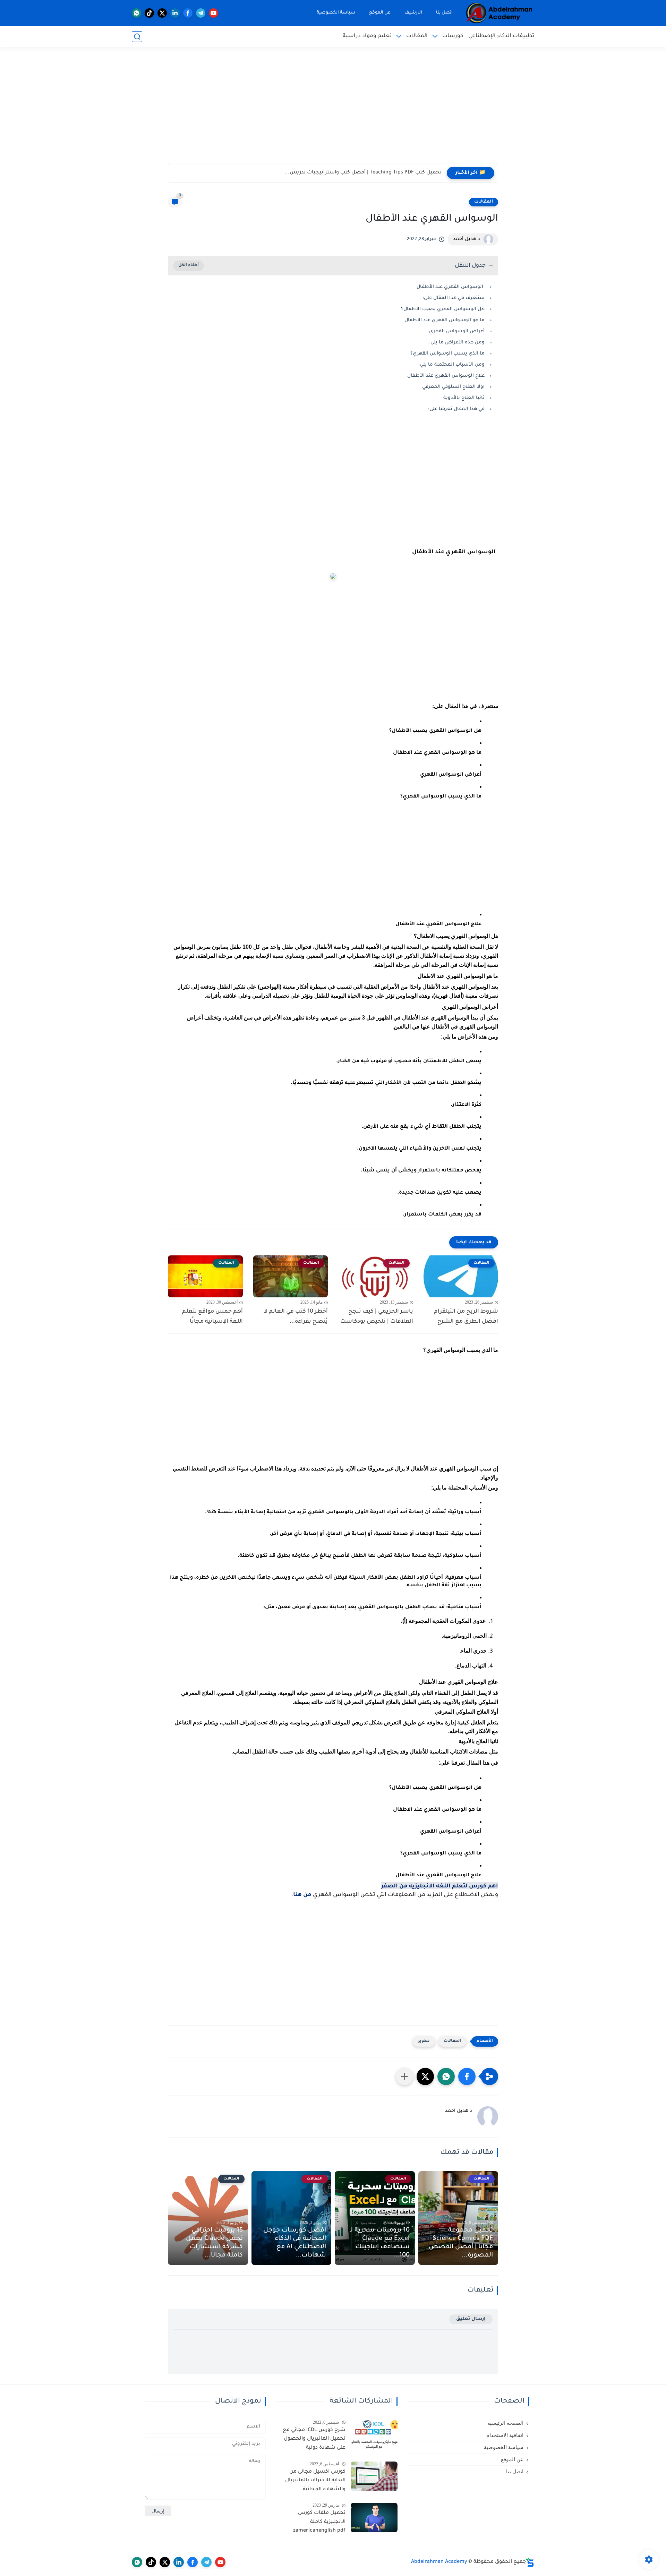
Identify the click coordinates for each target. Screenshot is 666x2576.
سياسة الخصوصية (336, 13)
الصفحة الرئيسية (505, 2423)
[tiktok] (149, 13)
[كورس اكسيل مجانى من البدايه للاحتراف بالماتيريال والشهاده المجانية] (374, 2476)
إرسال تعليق (471, 2319)
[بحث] (137, 37)
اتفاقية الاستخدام (505, 2435)
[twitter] (162, 13)
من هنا (302, 1895)
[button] (467, 2076)
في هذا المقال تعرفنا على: (456, 409)
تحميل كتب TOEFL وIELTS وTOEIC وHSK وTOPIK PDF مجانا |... (371, 173)
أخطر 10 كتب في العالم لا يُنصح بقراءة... (296, 1317)
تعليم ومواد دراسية (367, 36)
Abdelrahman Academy (439, 2562)
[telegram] (201, 13)
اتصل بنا (444, 13)
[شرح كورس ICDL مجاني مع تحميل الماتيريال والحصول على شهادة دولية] (374, 2435)
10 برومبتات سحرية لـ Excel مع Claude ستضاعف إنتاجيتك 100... (380, 2243)
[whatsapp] (136, 13)
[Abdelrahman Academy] (499, 13)
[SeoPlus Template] (530, 2562)
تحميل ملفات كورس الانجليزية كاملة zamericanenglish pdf (319, 2522)
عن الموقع (380, 13)
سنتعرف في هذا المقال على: (454, 298)
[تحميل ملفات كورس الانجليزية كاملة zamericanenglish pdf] (374, 2518)
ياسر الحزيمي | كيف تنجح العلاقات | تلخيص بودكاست (377, 1317)
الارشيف (413, 13)
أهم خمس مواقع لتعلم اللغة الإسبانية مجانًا (212, 1317)
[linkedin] (175, 13)
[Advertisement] (333, 109)
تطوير (424, 2041)
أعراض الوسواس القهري (457, 331)
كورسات (453, 36)
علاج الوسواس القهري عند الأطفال (446, 376)
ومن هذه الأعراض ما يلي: (457, 343)
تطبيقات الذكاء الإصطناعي (501, 36)
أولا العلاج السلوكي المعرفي (453, 387)
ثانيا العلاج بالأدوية (464, 398)
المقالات (417, 36)
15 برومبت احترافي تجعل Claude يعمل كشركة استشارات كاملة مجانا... (214, 2243)
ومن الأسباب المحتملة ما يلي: (451, 365)
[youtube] (214, 13)
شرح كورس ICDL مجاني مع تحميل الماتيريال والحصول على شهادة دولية (314, 2439)
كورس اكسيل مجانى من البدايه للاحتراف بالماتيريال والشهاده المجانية (315, 2481)
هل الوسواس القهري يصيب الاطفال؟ (443, 309)
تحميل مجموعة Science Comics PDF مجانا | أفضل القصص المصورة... (461, 2243)
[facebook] (188, 13)
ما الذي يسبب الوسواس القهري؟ (447, 354)
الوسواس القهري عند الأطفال (451, 287)
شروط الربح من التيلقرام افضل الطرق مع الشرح (466, 1317)
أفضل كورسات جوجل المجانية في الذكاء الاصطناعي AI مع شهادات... (295, 2243)
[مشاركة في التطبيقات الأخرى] (404, 2076)
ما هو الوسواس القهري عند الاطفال (445, 320)
